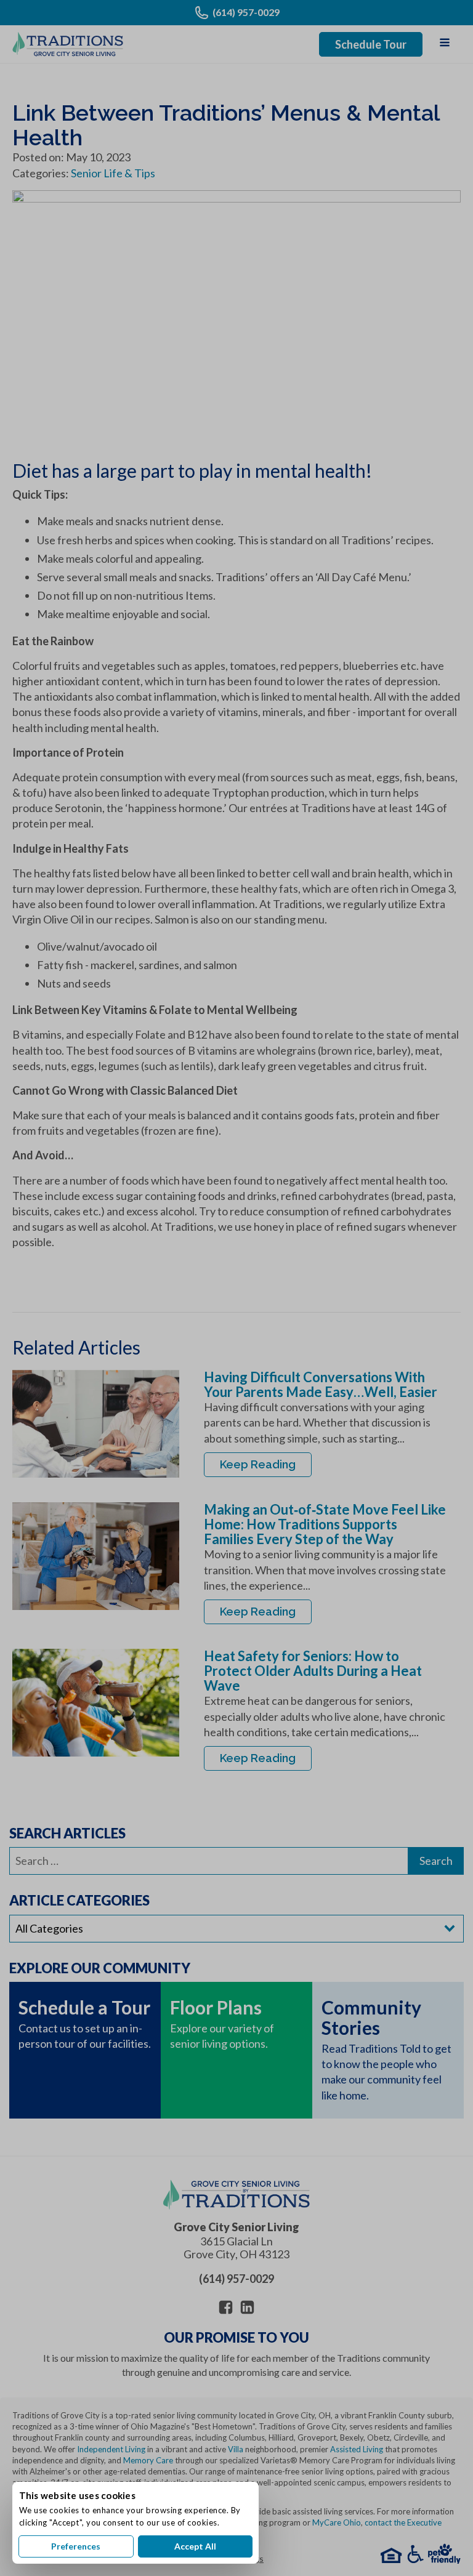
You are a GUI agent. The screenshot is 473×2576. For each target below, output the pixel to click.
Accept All (195, 2546)
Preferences (76, 2546)
